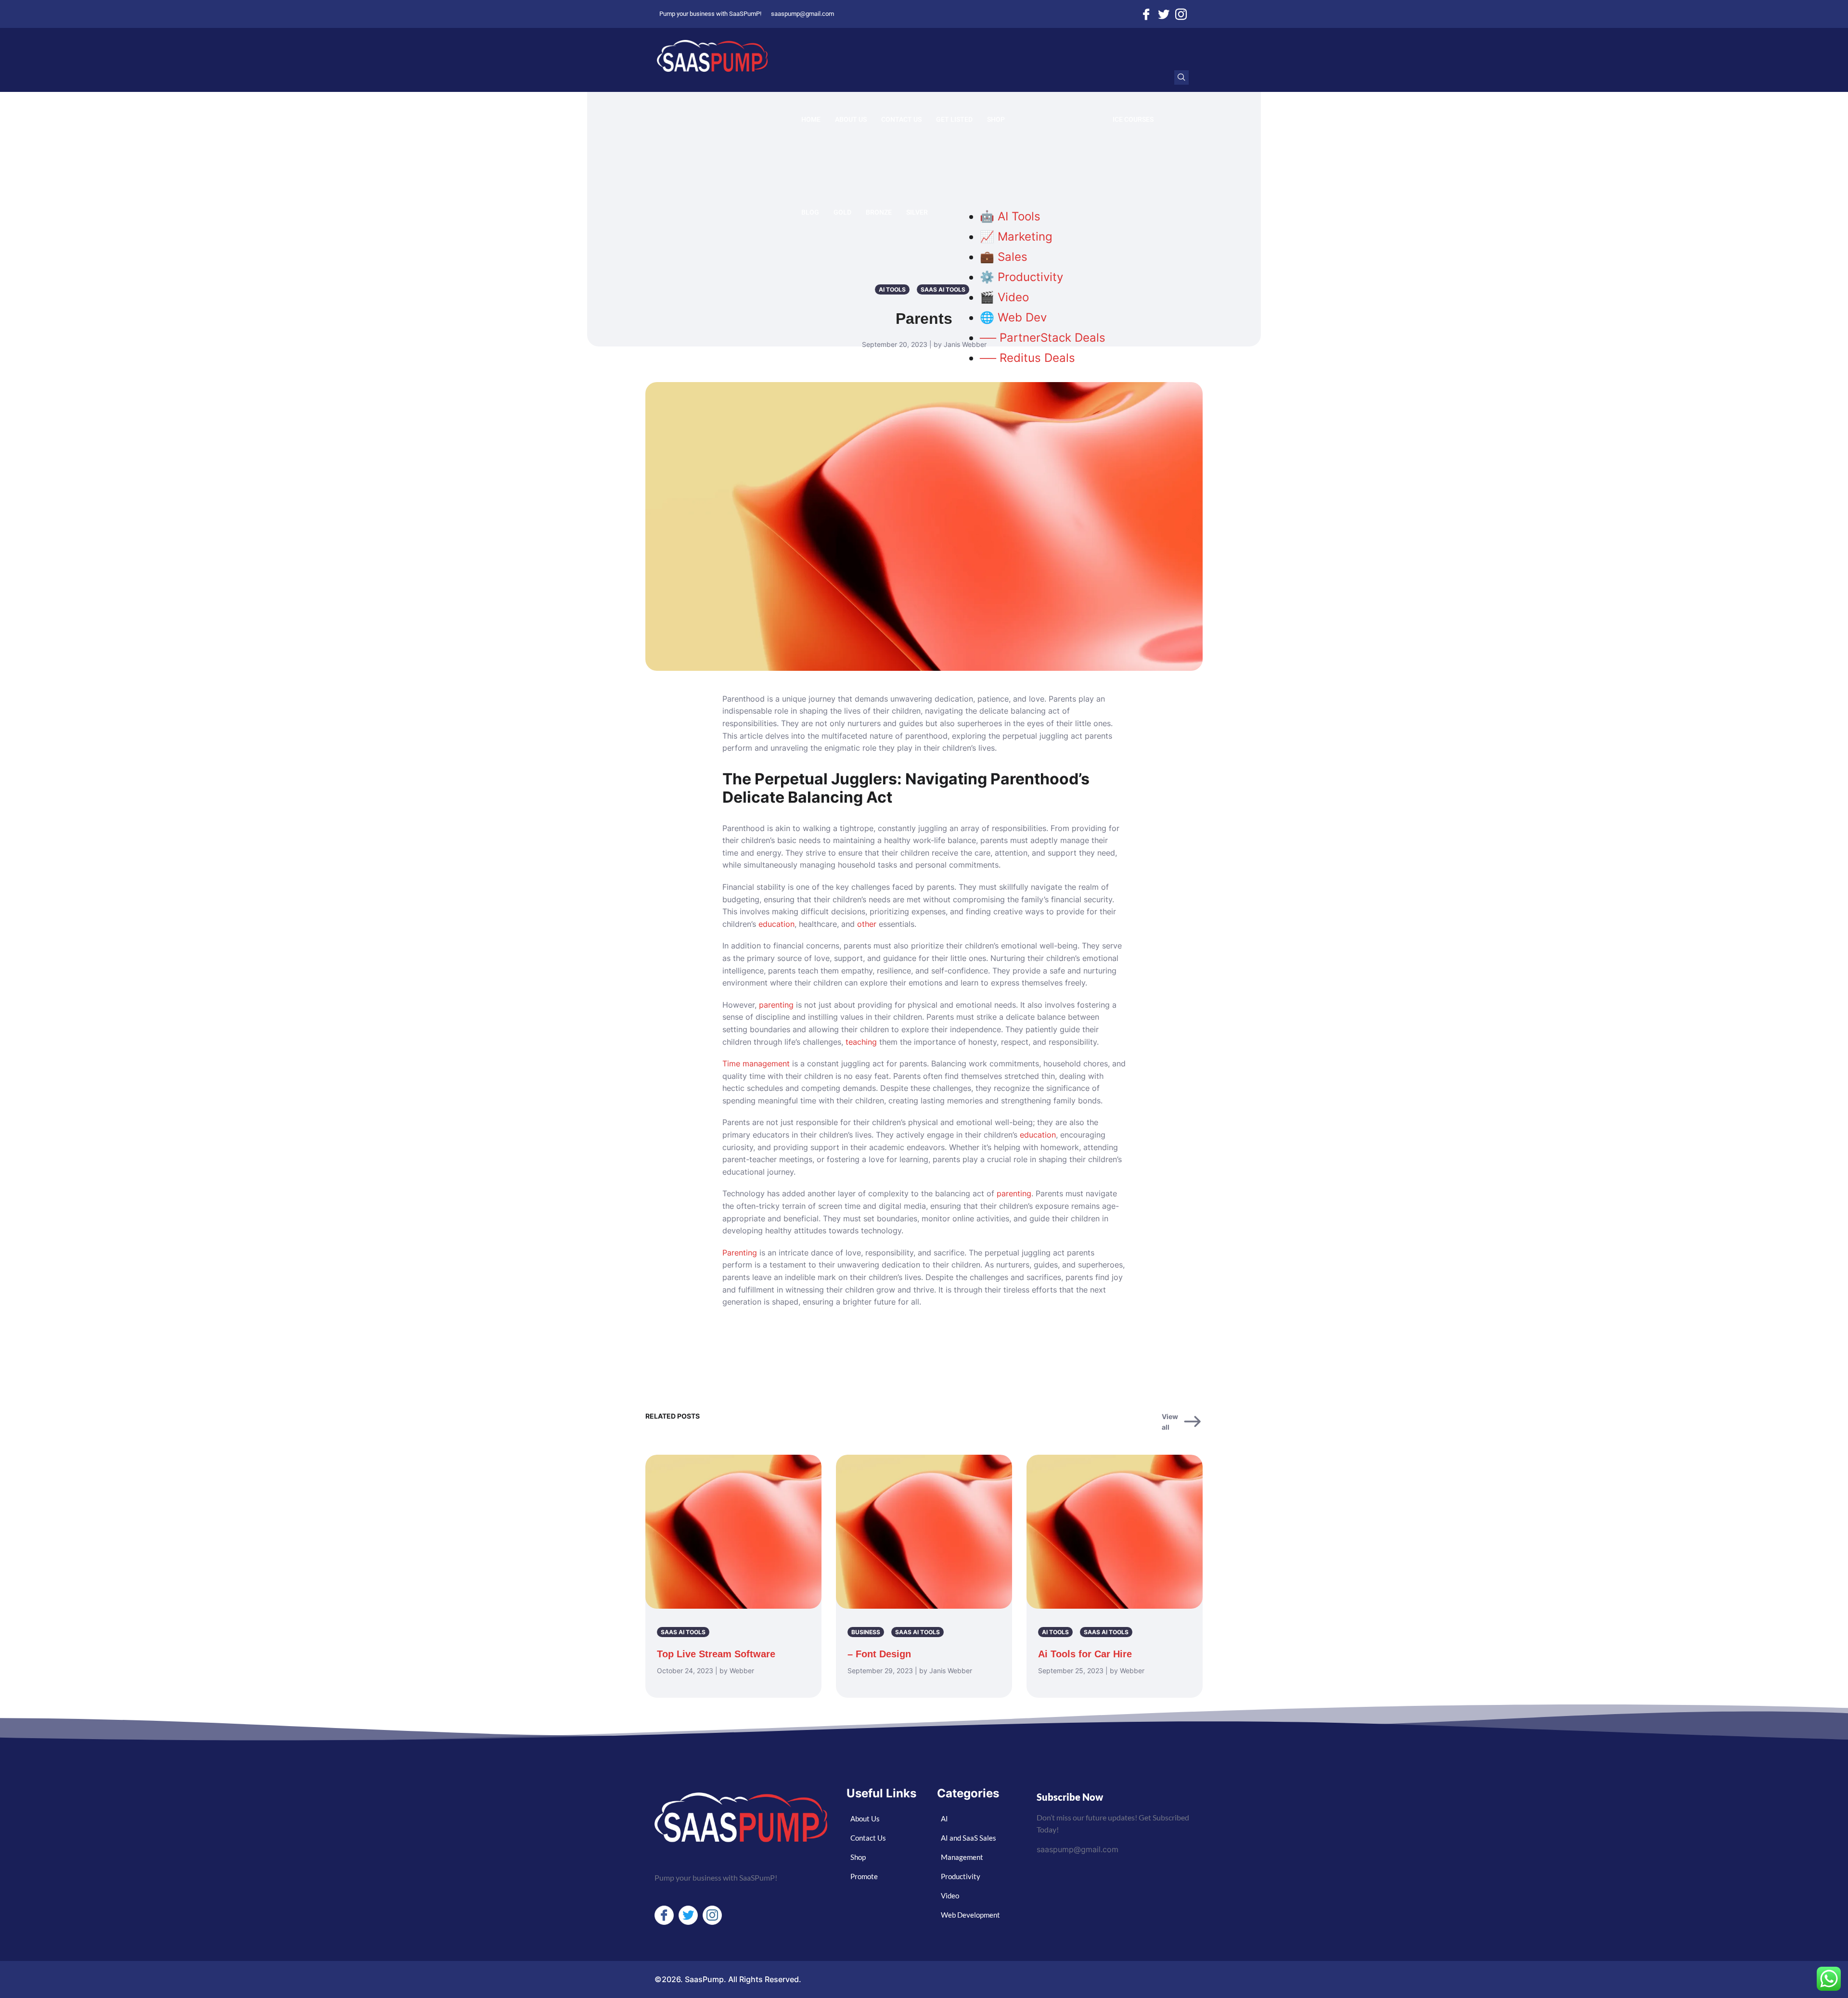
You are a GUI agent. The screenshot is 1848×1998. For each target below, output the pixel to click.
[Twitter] (1164, 14)
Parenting (740, 1253)
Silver (917, 212)
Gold (842, 212)
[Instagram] (1181, 14)
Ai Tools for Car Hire (1085, 1654)
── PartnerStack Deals (1043, 338)
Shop (996, 119)
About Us (851, 119)
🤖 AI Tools (1010, 216)
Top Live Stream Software (716, 1654)
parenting (776, 1005)
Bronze (879, 212)
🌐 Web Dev (1013, 317)
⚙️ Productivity (1021, 277)
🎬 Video (1004, 297)
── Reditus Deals (1027, 358)
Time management (756, 1063)
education (776, 924)
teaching (861, 1042)
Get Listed (954, 119)
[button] (1181, 77)
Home (811, 119)
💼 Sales (1004, 257)
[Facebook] (1146, 14)
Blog (810, 212)
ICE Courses (1133, 119)
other (867, 924)
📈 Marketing (1016, 237)
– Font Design (879, 1654)
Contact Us (901, 119)
